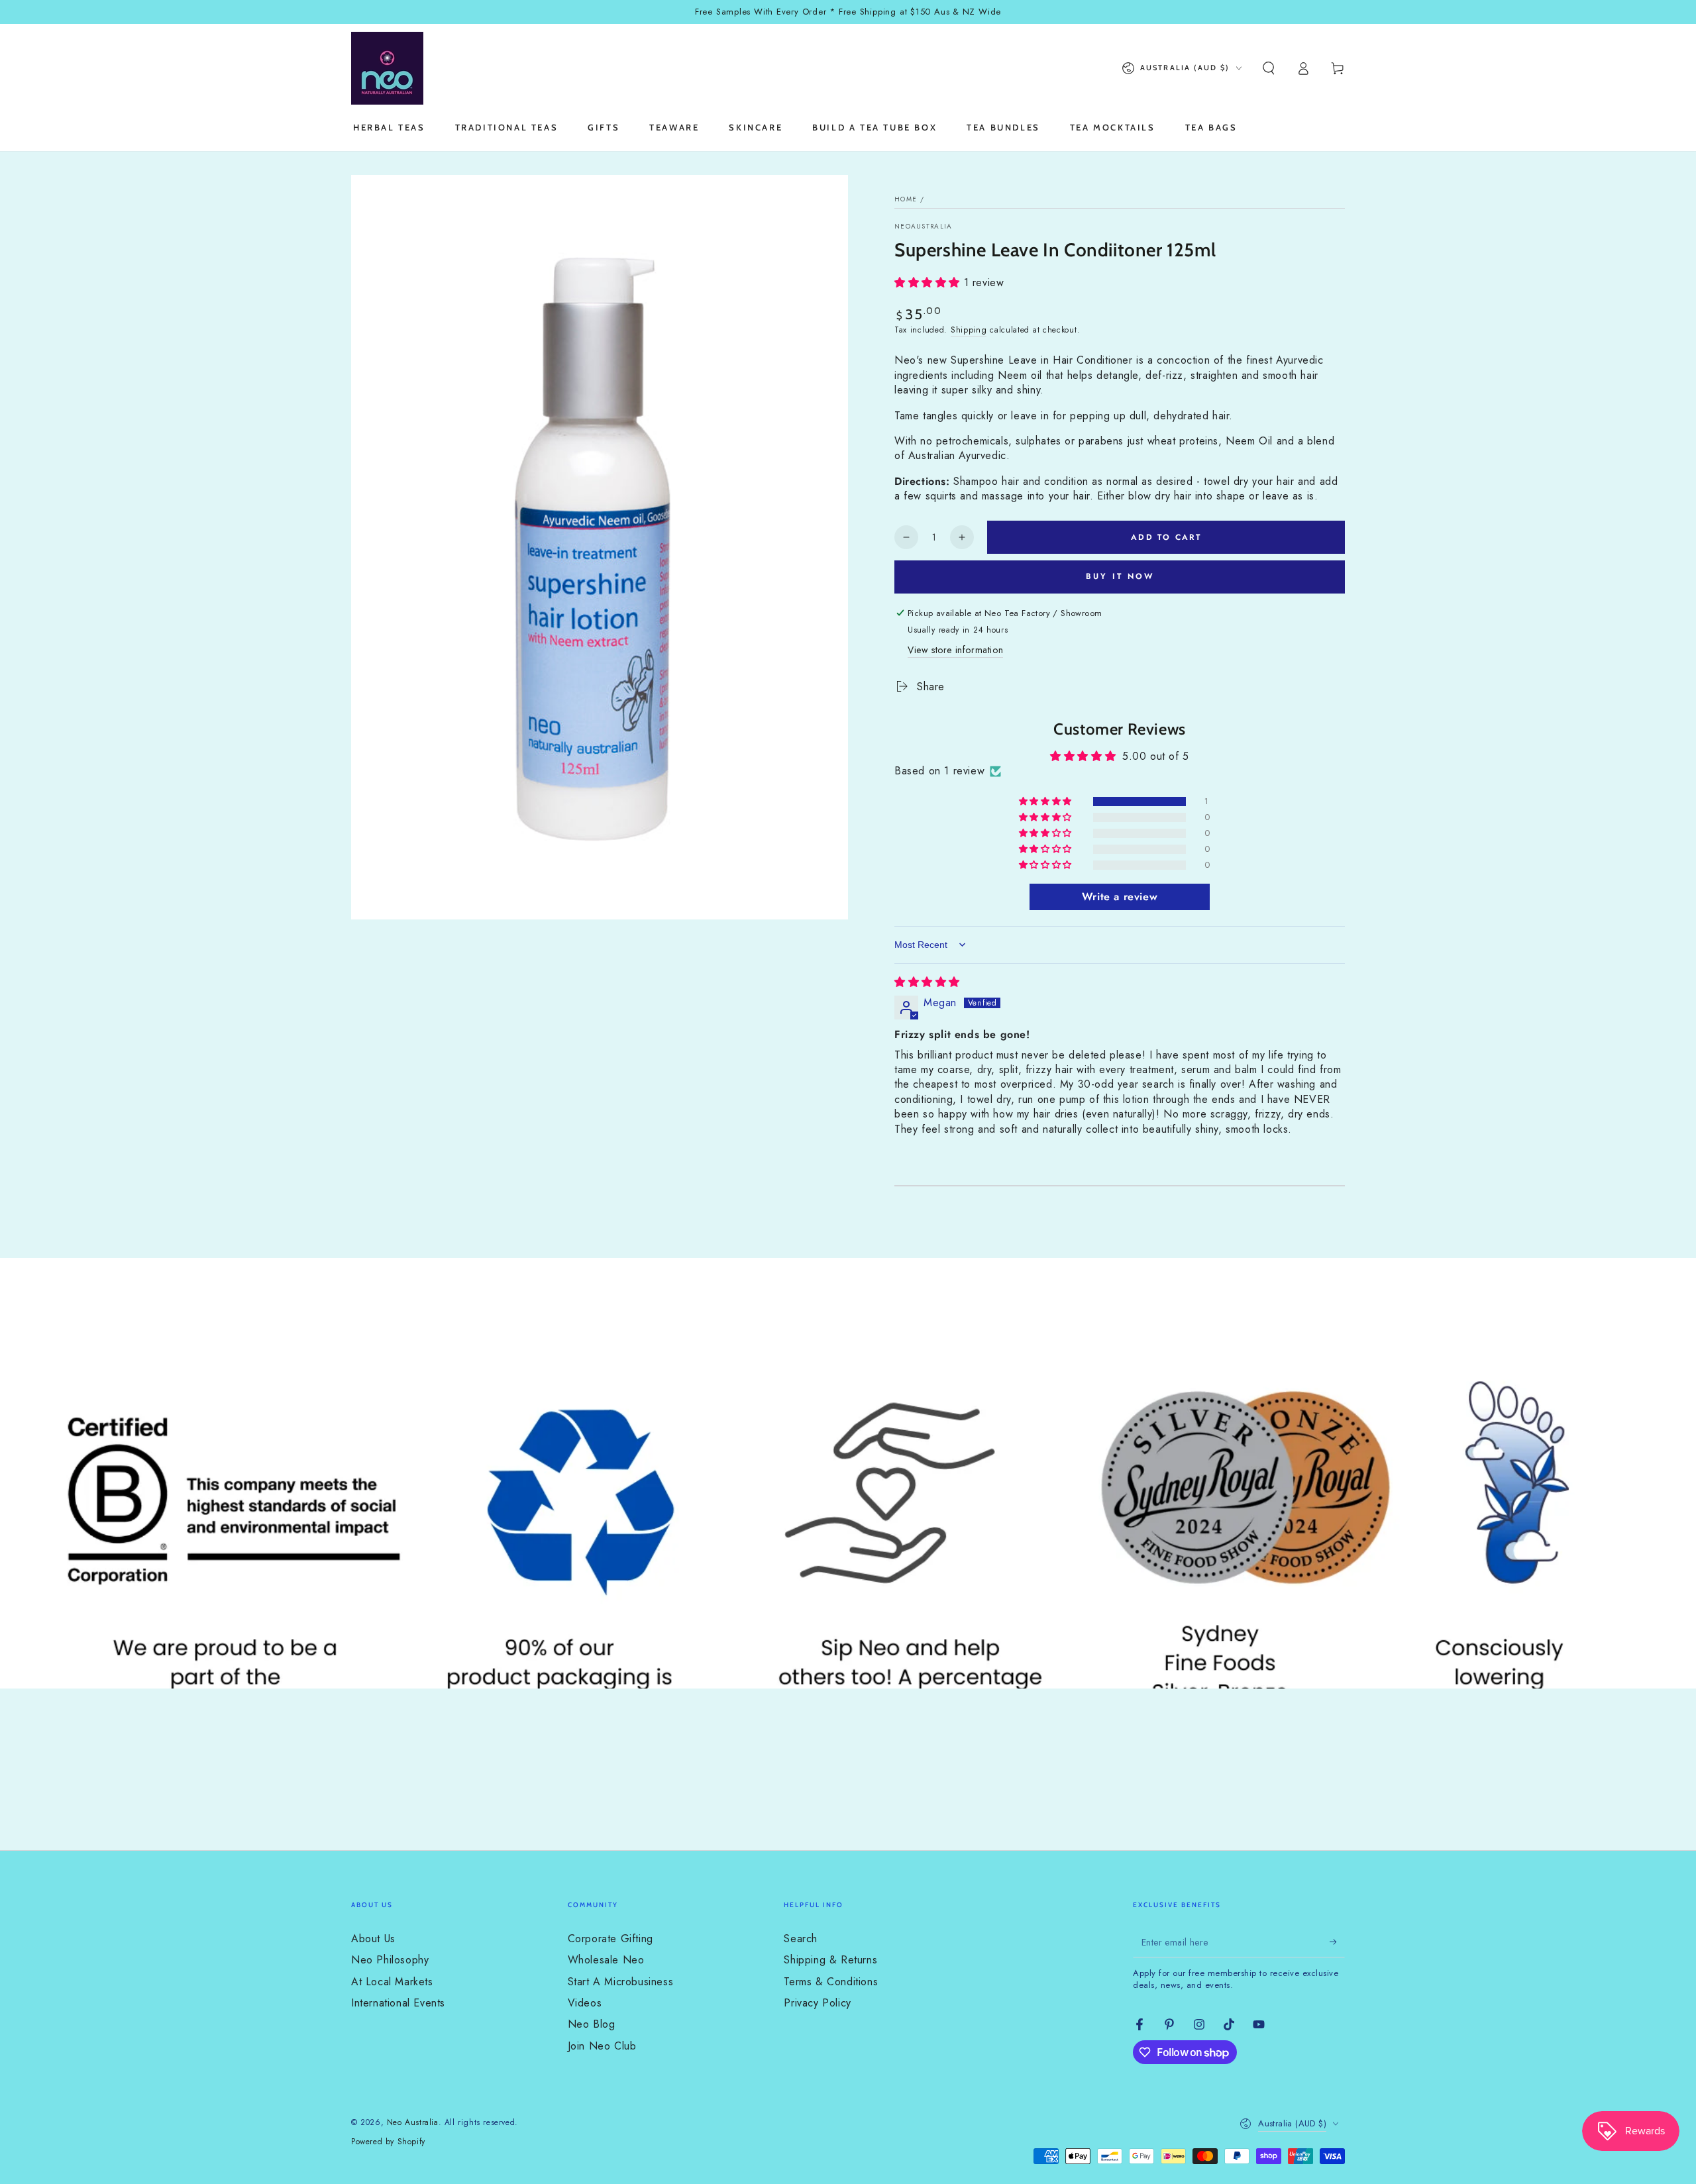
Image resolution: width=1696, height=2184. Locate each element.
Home (906, 199)
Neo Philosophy (390, 1960)
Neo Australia (413, 2122)
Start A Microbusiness (621, 1982)
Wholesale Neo (606, 1960)
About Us (373, 1939)
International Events (398, 2003)
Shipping (969, 330)
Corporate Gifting (610, 1939)
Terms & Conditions (831, 1982)
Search (801, 1939)
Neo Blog (592, 2024)
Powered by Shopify (388, 2142)
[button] (1269, 68)
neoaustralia (924, 227)
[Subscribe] (1337, 1942)
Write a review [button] (1120, 897)
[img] (927, 982)
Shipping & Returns (830, 1960)
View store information (955, 650)
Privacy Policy (817, 2003)
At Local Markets (392, 1982)
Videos (585, 2003)
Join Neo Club (602, 2046)
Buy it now (1120, 576)
